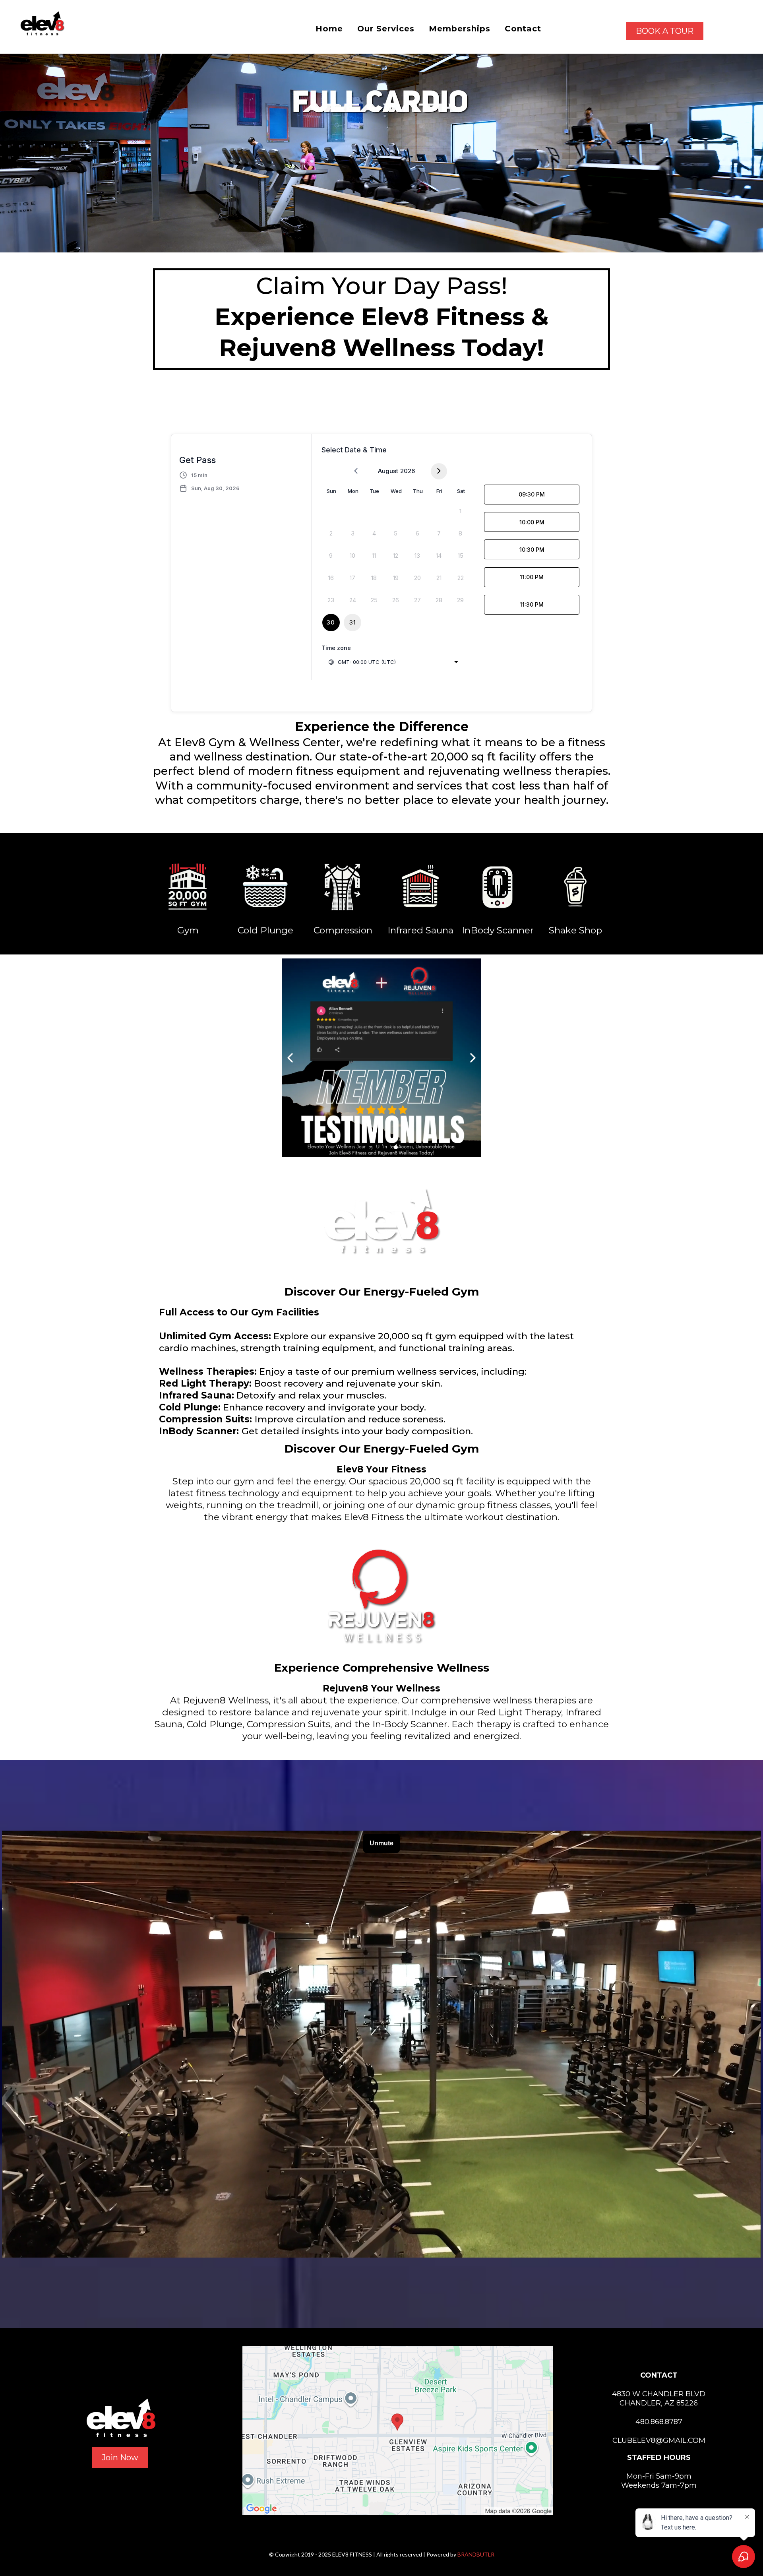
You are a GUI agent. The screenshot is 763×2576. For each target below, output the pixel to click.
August (388, 471)
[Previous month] (356, 471)
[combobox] (393, 662)
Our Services (386, 29)
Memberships (460, 29)
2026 (408, 471)
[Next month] (439, 471)
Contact (523, 29)
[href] (398, 2431)
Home (329, 29)
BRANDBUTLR (476, 2554)
